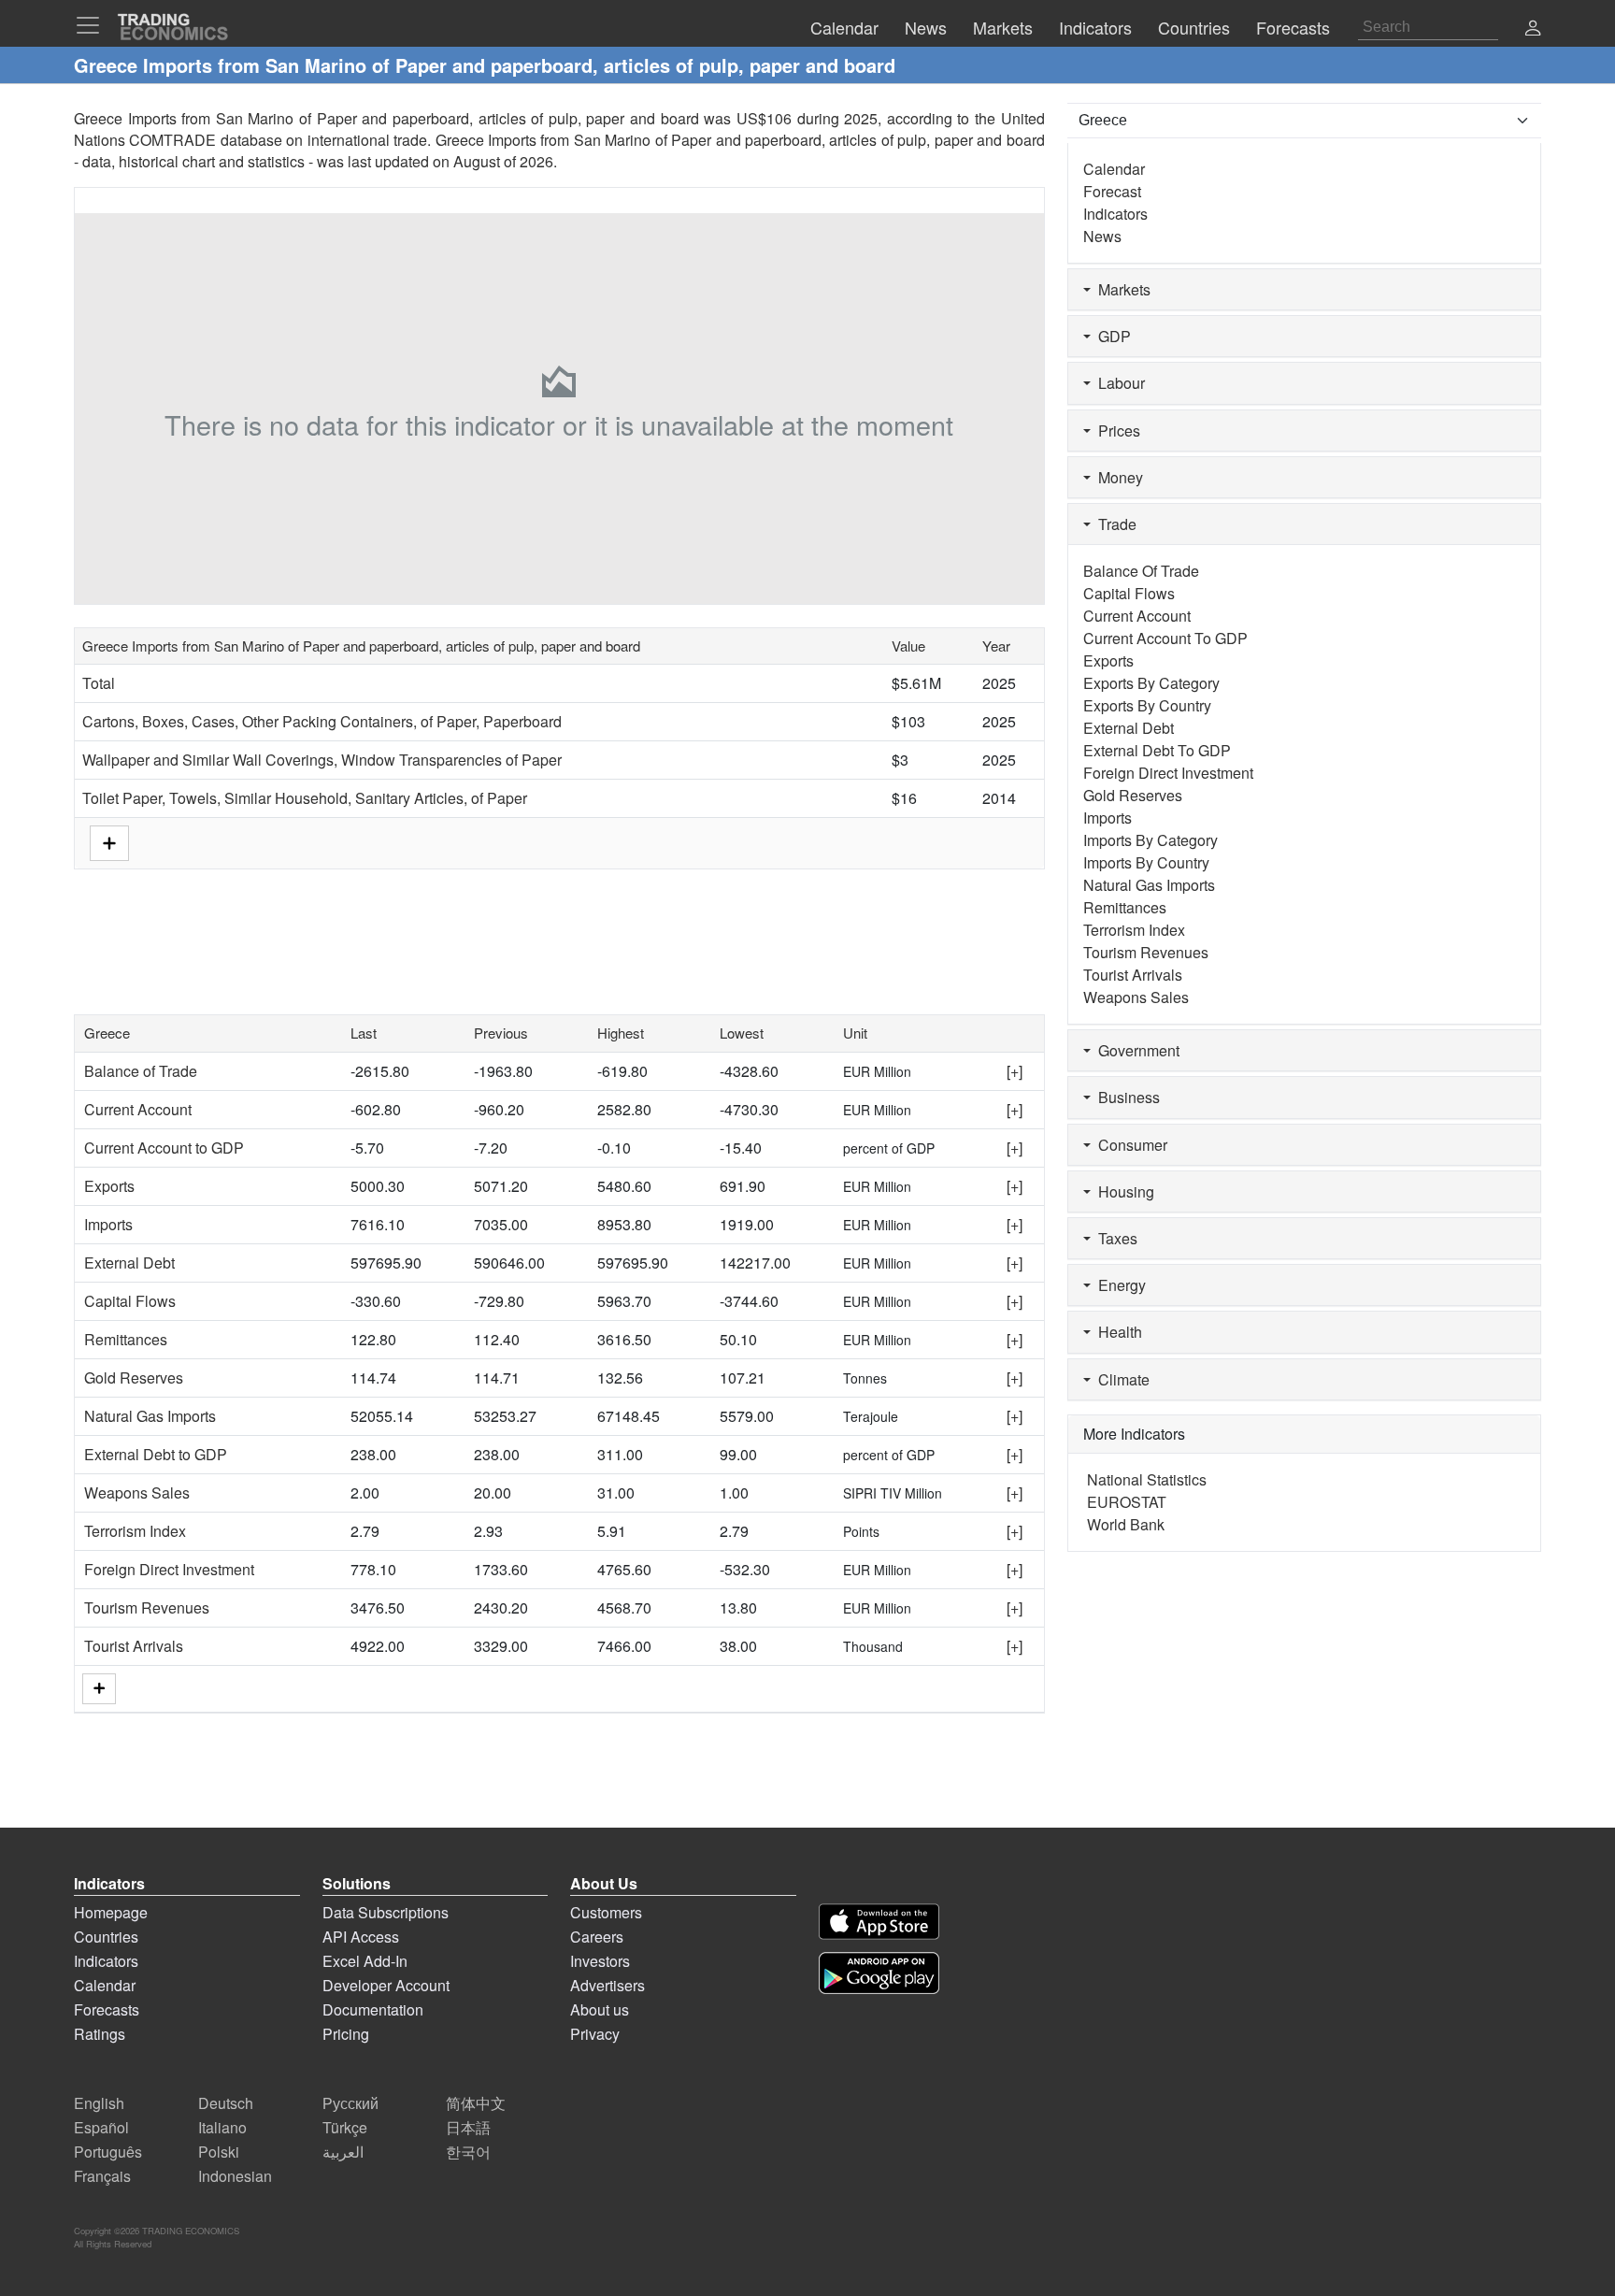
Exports (109, 1186)
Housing (1122, 1191)
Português (108, 2152)
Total (99, 683)
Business (1125, 1097)
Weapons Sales (137, 1492)
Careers (597, 1937)
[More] (99, 1689)
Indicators (1115, 214)
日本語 (468, 2127)
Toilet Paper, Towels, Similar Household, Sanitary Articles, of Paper (305, 798)
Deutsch (226, 2103)
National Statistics (1147, 1479)
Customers (606, 1912)
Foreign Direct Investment (169, 1569)
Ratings (100, 2034)
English (99, 2103)
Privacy (595, 2034)
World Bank (1126, 1524)
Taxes (1114, 1238)
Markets (1121, 289)
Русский (350, 2103)
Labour (1118, 383)
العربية (343, 2152)
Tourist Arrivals (134, 1646)
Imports (108, 1224)
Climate (1120, 1379)
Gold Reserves (134, 1378)
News (1102, 236)
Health (1116, 1332)
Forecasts (107, 2009)
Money (1117, 477)
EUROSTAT (1127, 1502)
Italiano (222, 2127)
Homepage (111, 1912)
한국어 (468, 2152)
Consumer (1129, 1145)
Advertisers (607, 1985)
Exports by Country (1147, 705)
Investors (600, 1961)
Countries (106, 1937)
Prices (1115, 430)
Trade (1114, 524)
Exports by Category (1151, 683)
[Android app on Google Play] (879, 1973)
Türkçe (345, 2127)
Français (102, 2176)
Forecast (1112, 191)
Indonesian (235, 2176)
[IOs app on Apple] (879, 1922)
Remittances (126, 1339)
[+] (1015, 1071)
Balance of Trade (141, 1071)
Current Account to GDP (164, 1148)
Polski (219, 2152)
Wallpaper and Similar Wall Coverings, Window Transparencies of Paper (322, 760)
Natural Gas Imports (150, 1416)
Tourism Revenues (147, 1607)
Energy (1118, 1285)
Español (101, 2127)
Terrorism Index (135, 1531)
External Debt (129, 1263)
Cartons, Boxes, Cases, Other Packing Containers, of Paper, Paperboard (322, 721)
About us (600, 2009)
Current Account (138, 1109)
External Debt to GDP (156, 1454)
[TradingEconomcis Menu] (93, 25)
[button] (1533, 29)
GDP (1111, 336)
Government (1135, 1050)
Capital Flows (130, 1301)
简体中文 (476, 2103)
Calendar (1114, 169)
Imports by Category (1151, 840)
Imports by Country (1146, 862)
